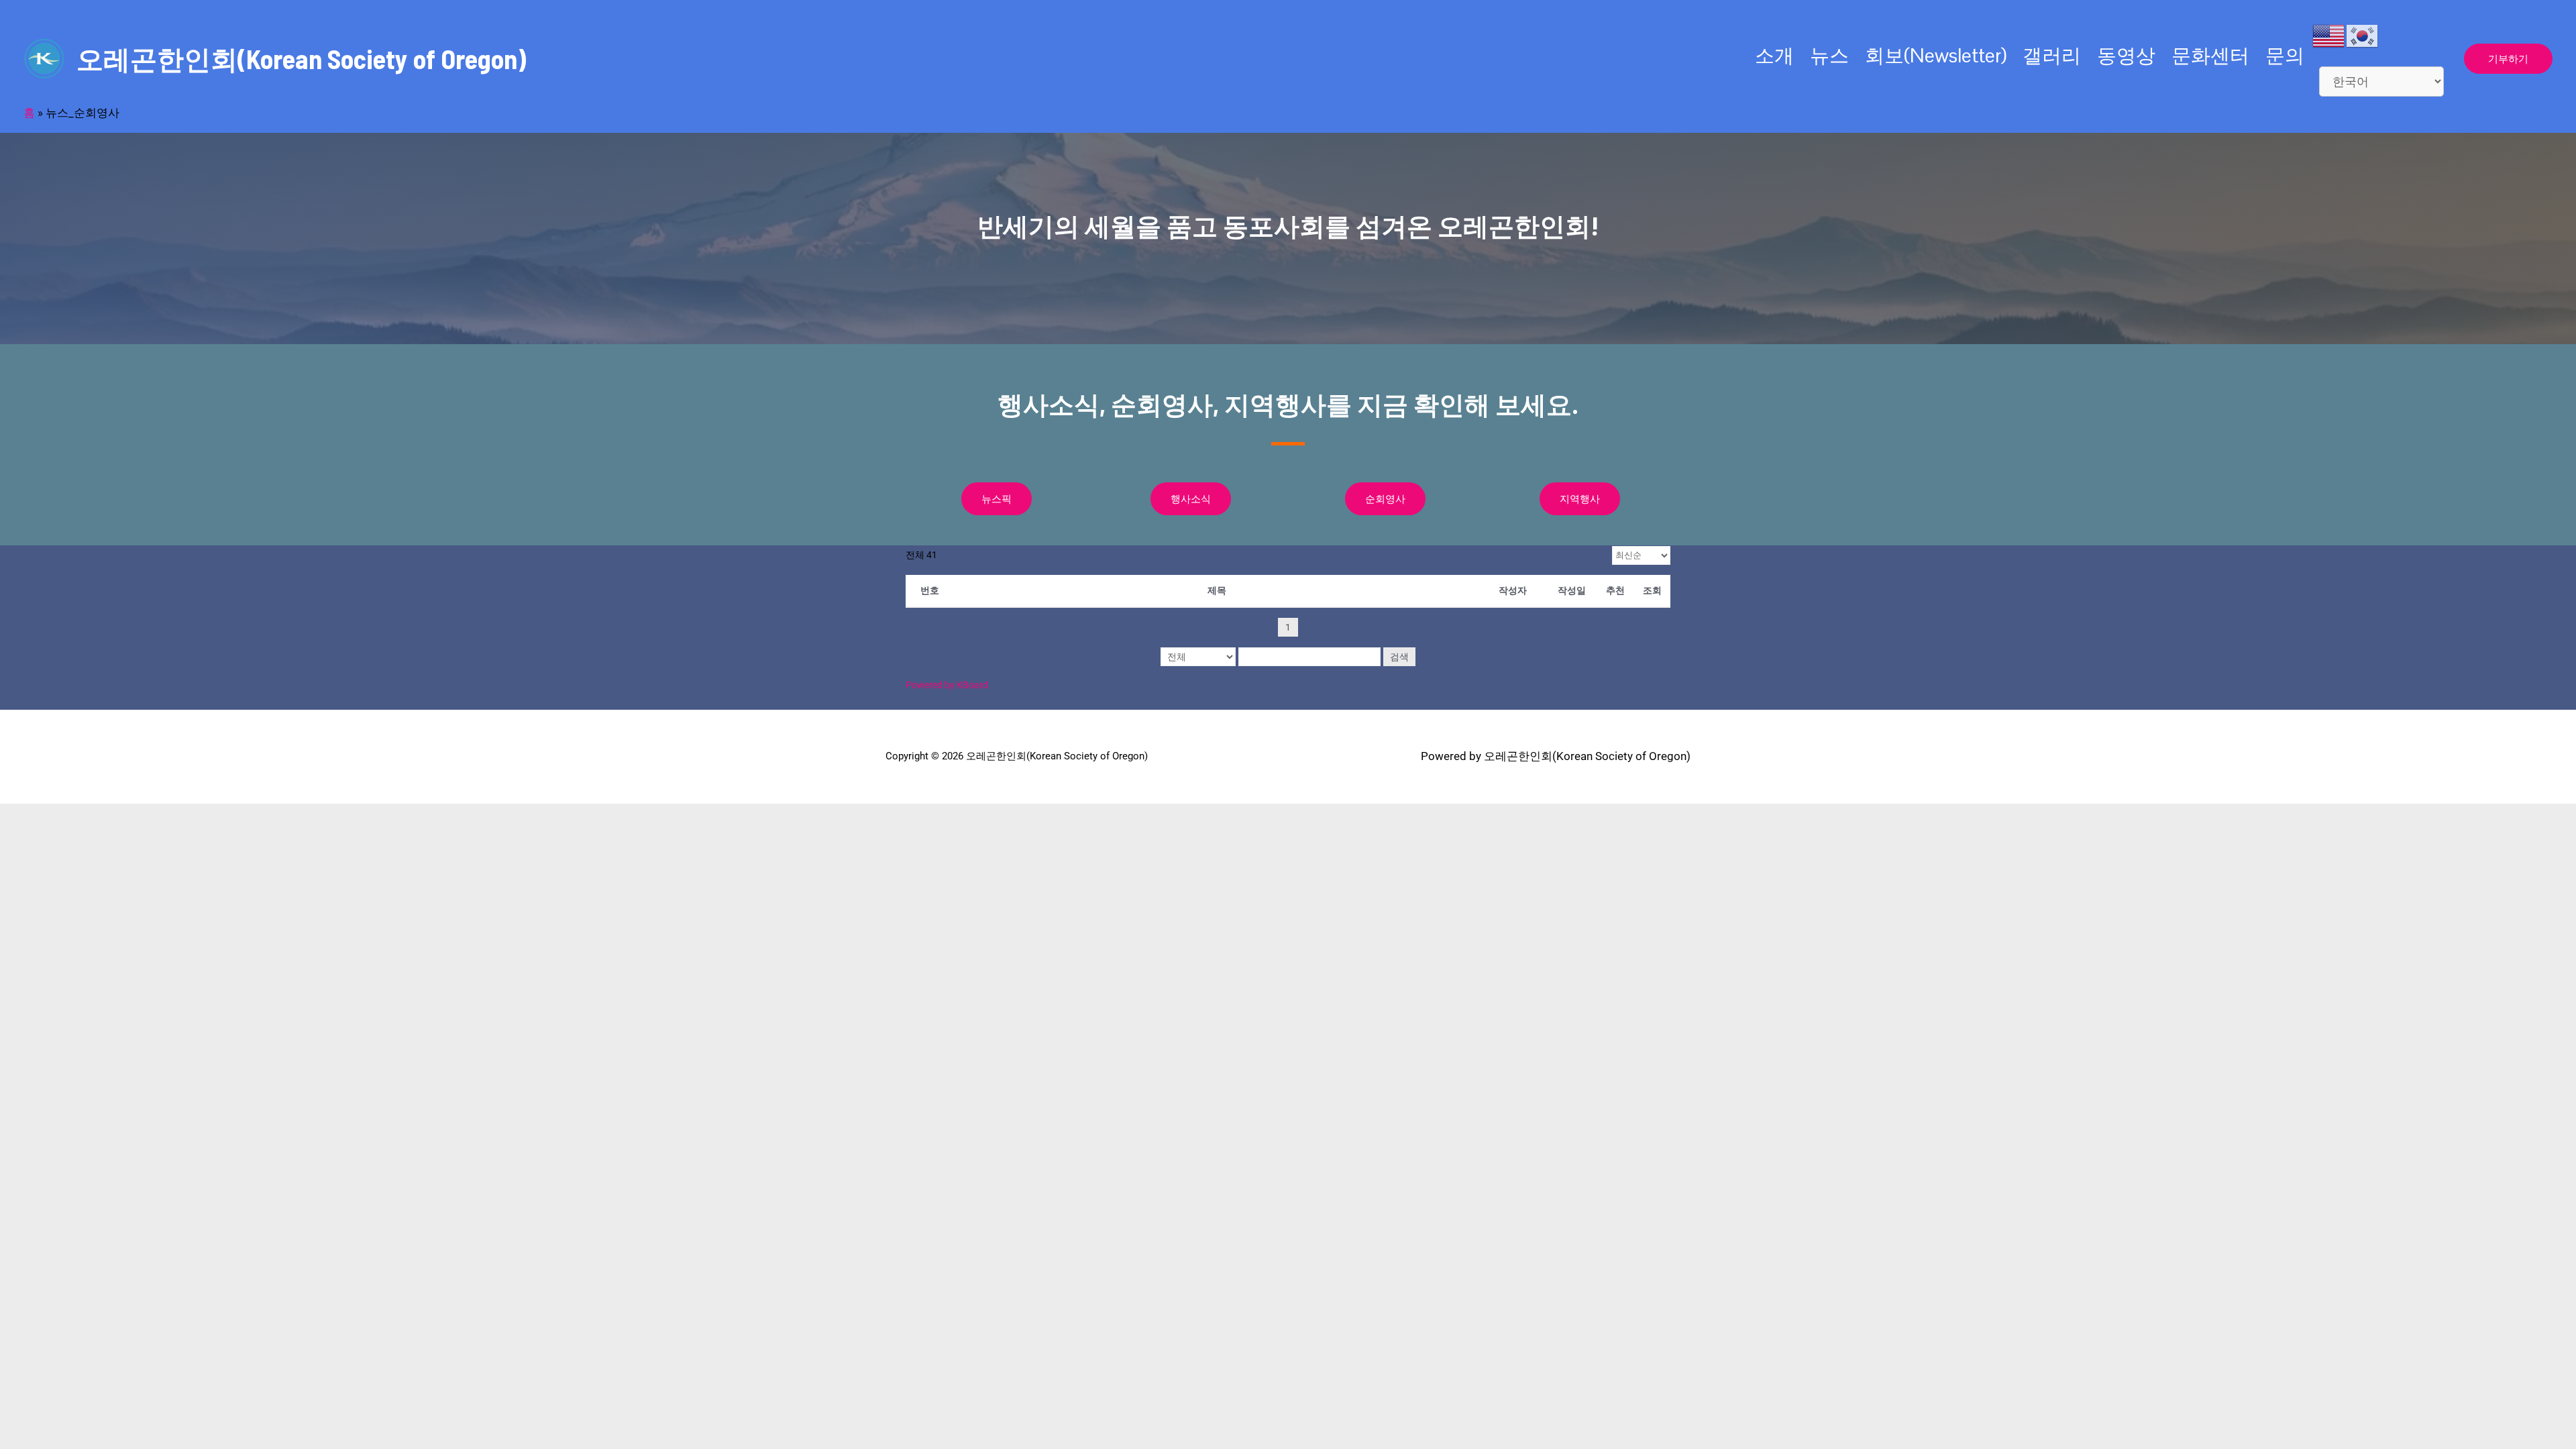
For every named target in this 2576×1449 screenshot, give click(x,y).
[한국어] (2363, 35)
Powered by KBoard (947, 685)
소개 (1774, 55)
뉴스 (1829, 55)
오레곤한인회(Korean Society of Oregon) (301, 58)
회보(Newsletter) (1936, 55)
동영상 (2126, 55)
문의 (2285, 55)
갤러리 (2052, 55)
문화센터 (2210, 55)
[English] (2329, 35)
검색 (1399, 657)
